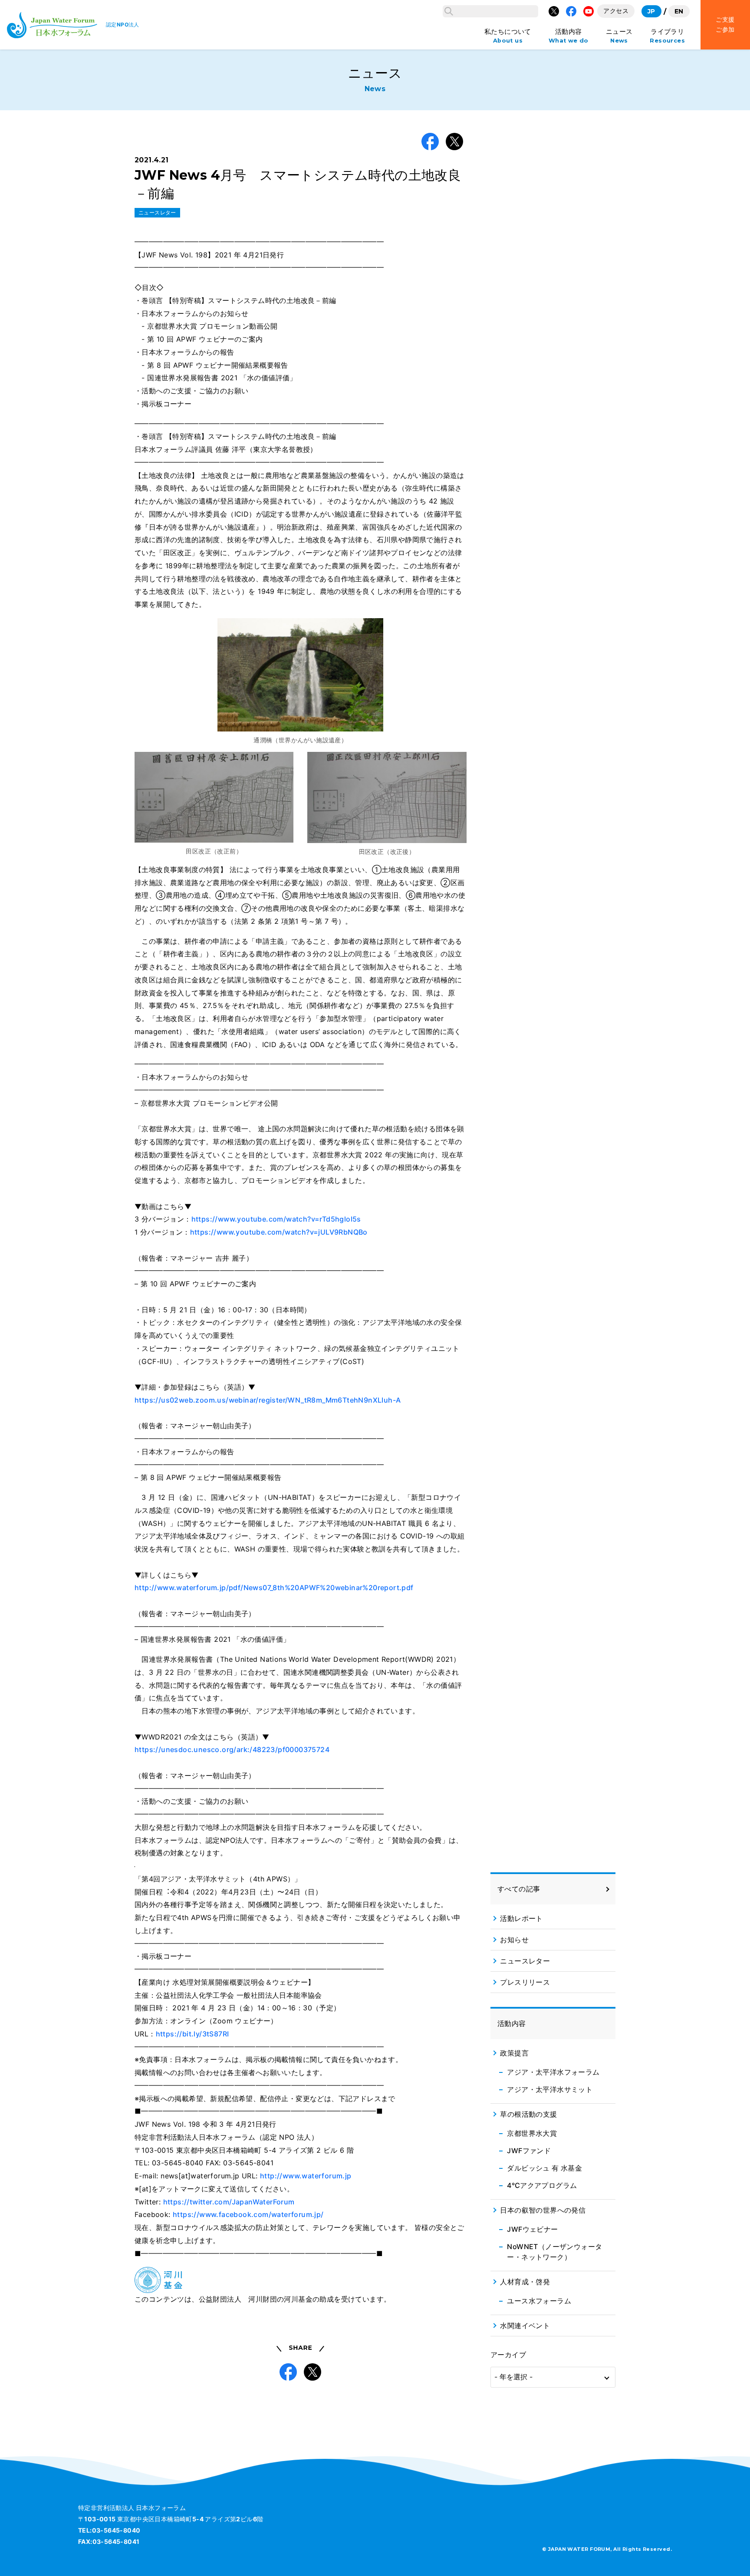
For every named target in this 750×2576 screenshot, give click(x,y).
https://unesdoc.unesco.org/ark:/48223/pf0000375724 (232, 1749)
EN (679, 11)
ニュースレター (157, 212)
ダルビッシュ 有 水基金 (544, 2168)
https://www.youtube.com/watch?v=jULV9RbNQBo (279, 1232)
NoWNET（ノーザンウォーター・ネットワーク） (554, 2252)
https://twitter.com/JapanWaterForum (229, 2202)
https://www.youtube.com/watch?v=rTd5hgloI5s (276, 1219)
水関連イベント (525, 2326)
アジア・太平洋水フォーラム (553, 2072)
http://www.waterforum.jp (306, 2176)
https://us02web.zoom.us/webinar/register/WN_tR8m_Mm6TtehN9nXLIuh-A (268, 1400)
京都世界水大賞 (532, 2133)
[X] (554, 11)
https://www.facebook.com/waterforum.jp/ (248, 2214)
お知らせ (514, 1940)
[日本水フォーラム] (52, 25)
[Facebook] (571, 11)
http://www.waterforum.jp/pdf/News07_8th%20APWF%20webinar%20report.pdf (274, 1588)
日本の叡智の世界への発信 (543, 2210)
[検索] (449, 11)
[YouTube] (589, 11)
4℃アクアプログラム (542, 2185)
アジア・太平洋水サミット (550, 2089)
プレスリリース (525, 1982)
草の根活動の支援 (528, 2114)
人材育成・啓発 (525, 2282)
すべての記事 (519, 1889)
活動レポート (521, 1918)
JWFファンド (529, 2151)
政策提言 (514, 2053)
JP (651, 11)
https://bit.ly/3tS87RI (192, 2034)
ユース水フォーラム (539, 2301)
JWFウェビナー (532, 2229)
